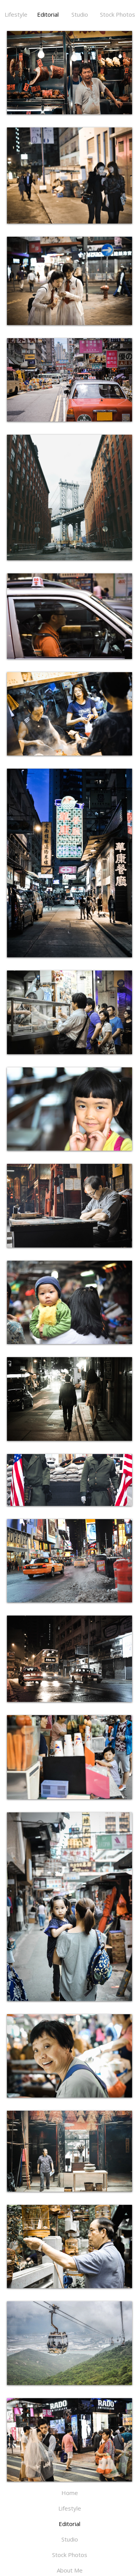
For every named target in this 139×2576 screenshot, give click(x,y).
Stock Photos (118, 14)
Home (70, 2493)
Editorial (48, 14)
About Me (70, 2570)
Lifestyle (16, 14)
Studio (80, 14)
